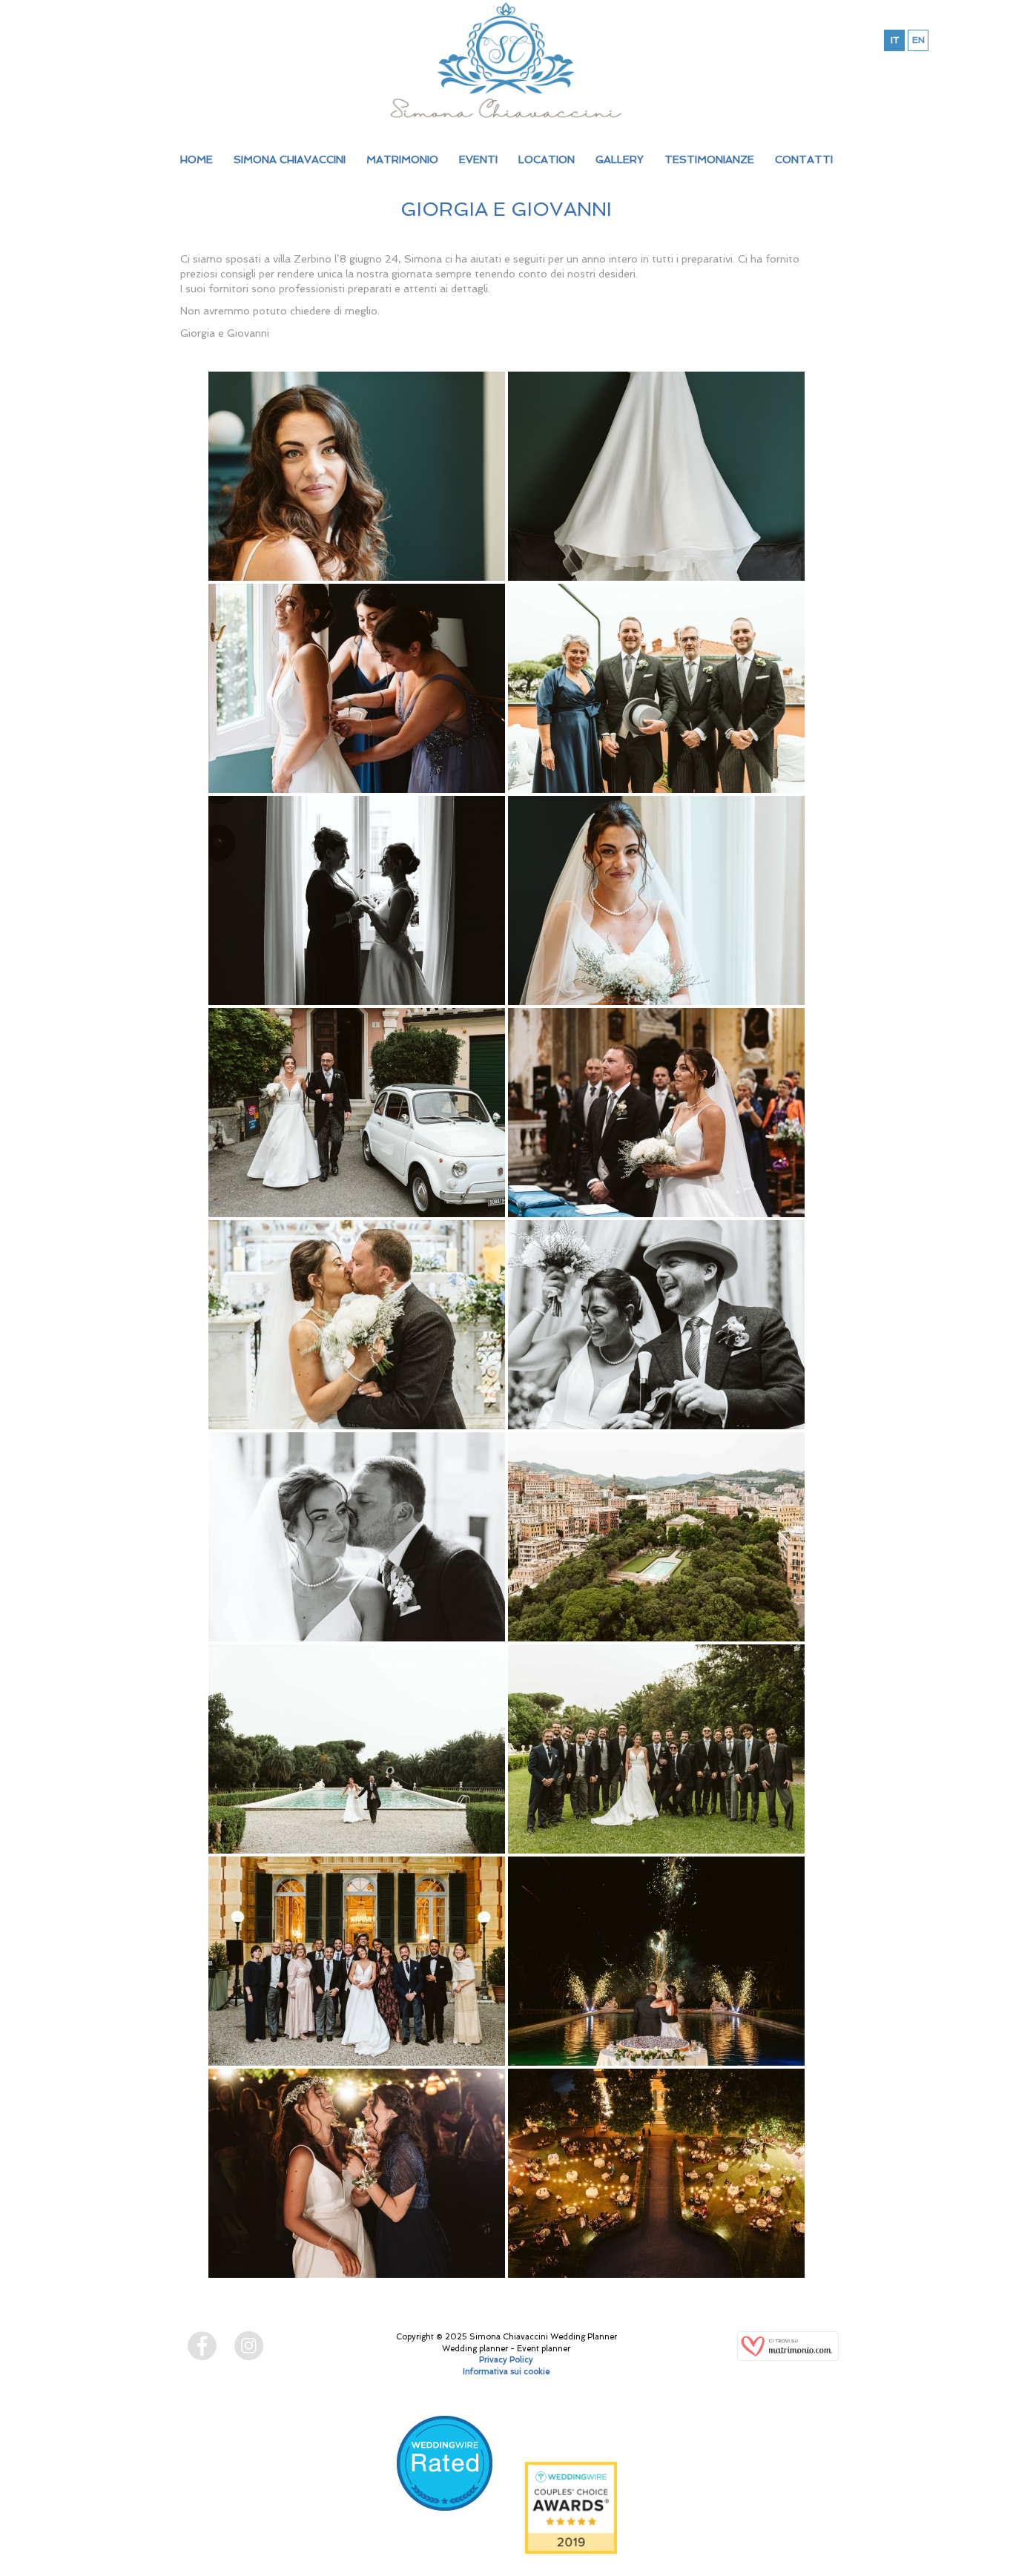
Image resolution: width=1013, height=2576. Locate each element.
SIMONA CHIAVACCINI (290, 159)
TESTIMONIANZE (709, 159)
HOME (197, 159)
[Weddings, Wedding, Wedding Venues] (444, 2434)
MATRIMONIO (402, 159)
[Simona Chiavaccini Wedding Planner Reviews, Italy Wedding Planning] (444, 2482)
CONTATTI (804, 159)
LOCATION (547, 159)
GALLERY (620, 159)
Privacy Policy (506, 2360)
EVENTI (478, 159)
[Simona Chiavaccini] (506, 60)
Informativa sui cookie (506, 2372)
